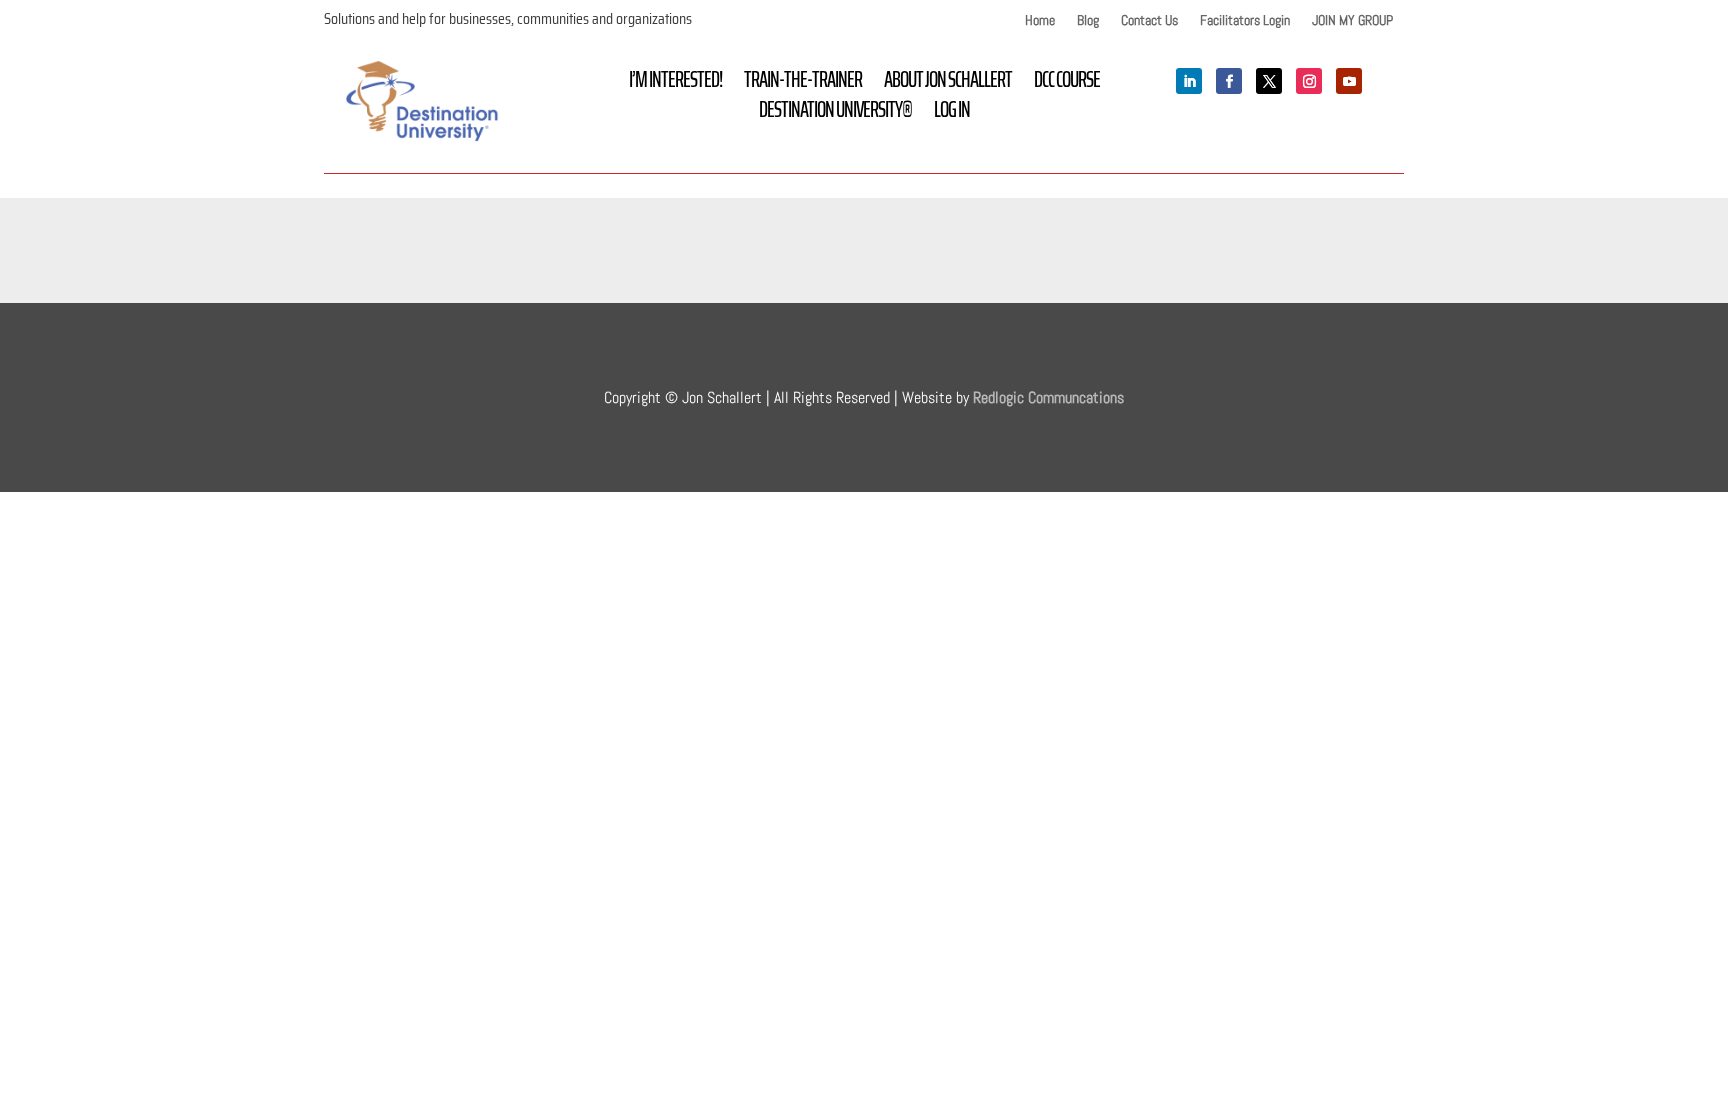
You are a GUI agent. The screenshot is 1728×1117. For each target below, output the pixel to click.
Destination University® (835, 114)
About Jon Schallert (948, 84)
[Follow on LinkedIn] (1189, 81)
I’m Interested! (675, 84)
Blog (1088, 21)
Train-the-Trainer (803, 84)
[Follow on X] (1269, 81)
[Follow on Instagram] (1309, 81)
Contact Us (1149, 21)
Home (1040, 21)
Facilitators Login (1245, 21)
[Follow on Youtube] (1349, 81)
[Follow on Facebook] (1229, 81)
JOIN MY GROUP (1352, 21)
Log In (952, 114)
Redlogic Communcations (1048, 397)
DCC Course (1067, 84)
